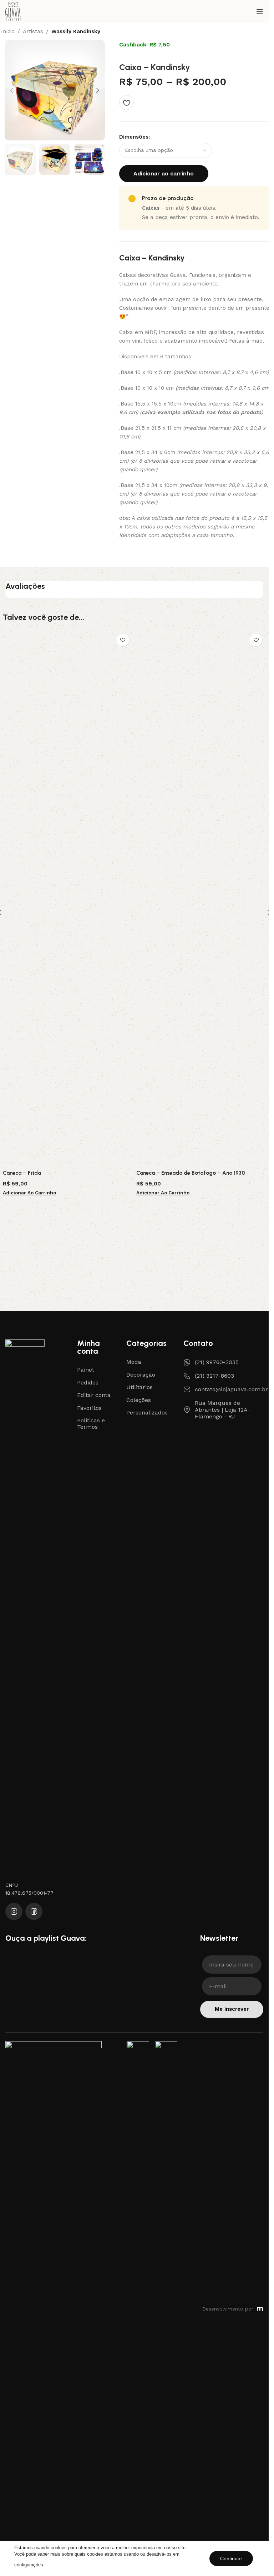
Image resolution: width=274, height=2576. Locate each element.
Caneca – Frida (22, 1173)
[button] (12, 90)
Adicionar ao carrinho (164, 173)
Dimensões (134, 137)
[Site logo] (13, 11)
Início (8, 32)
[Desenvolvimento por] (260, 2309)
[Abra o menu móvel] (260, 11)
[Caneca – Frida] (68, 898)
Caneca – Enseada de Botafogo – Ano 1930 (191, 1173)
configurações (29, 2565)
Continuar (231, 2558)
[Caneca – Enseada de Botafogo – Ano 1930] (201, 898)
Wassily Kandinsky (76, 32)
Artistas (33, 32)
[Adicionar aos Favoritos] (126, 103)
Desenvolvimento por (228, 2309)
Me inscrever (232, 2009)
